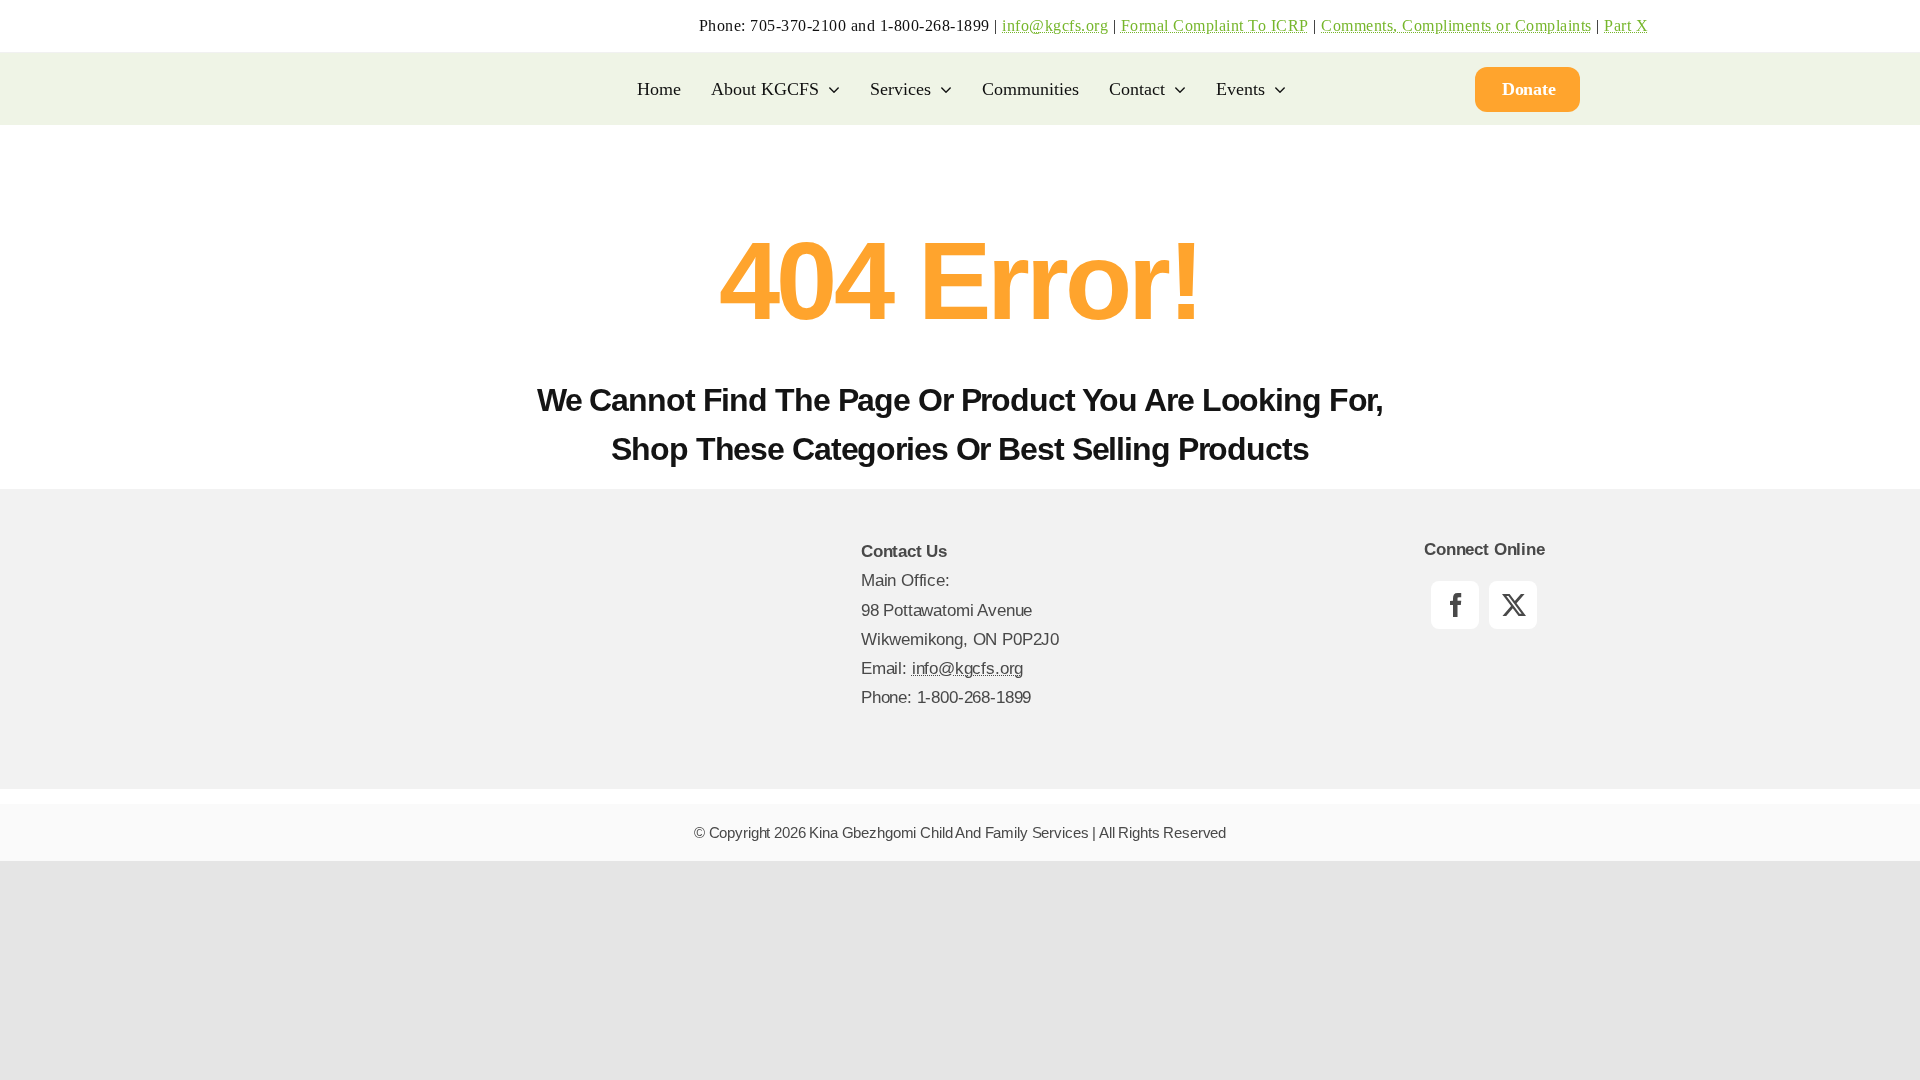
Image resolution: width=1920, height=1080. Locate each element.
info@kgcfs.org (1055, 25)
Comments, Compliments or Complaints (1456, 25)
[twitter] (1513, 605)
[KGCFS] (328, 24)
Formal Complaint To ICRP (1215, 25)
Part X (1626, 25)
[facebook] (1455, 605)
